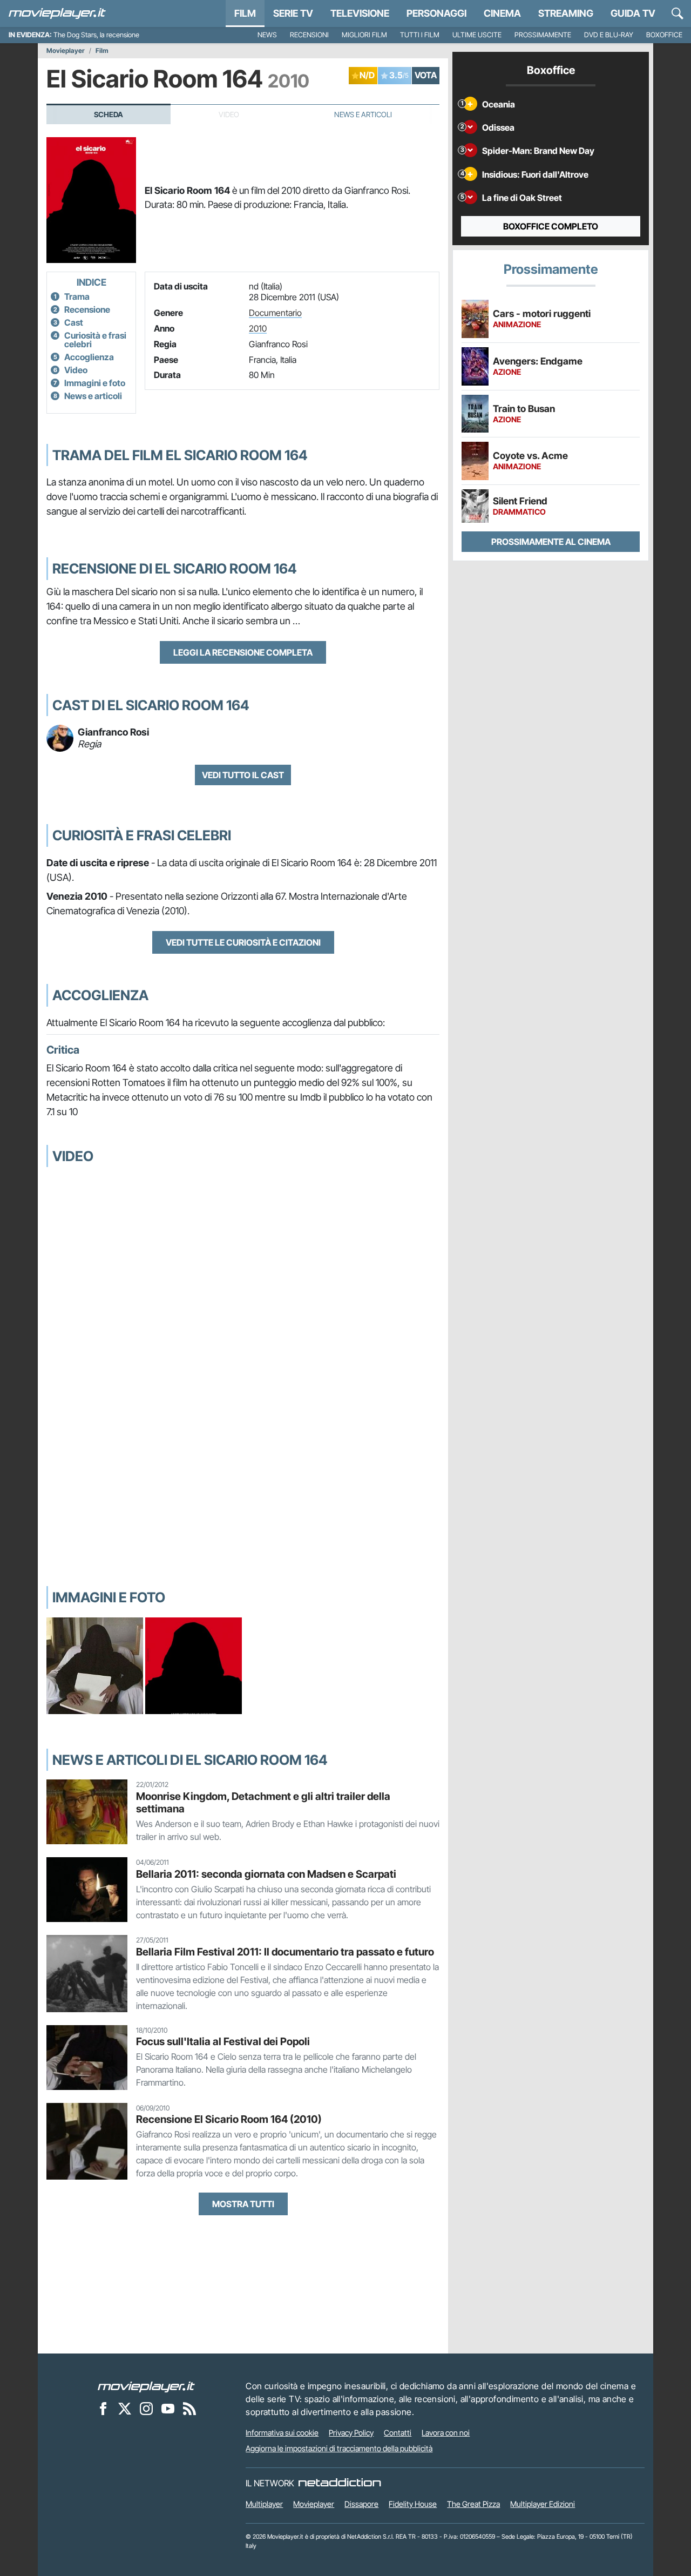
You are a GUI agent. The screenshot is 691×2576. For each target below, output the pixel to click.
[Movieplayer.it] (57, 14)
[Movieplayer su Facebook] (103, 2408)
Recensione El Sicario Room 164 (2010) (229, 2119)
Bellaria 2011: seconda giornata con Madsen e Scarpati (266, 1874)
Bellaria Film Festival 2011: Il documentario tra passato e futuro (285, 1952)
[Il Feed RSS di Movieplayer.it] (189, 2408)
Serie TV (293, 13)
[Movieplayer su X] (125, 2408)
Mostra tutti (243, 2204)
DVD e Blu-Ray (609, 35)
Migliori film (364, 35)
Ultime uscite (477, 35)
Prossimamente (543, 35)
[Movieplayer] (146, 2386)
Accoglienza (89, 357)
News (267, 35)
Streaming (566, 13)
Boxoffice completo (551, 226)
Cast (74, 322)
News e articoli (93, 396)
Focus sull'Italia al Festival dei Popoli (223, 2041)
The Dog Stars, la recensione (96, 35)
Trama (77, 296)
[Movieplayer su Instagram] (146, 2408)
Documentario (275, 313)
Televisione (360, 13)
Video (76, 370)
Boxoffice (664, 35)
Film (245, 13)
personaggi (436, 13)
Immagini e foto (95, 383)
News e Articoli (363, 114)
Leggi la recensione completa (243, 652)
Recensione (87, 309)
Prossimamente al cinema (551, 542)
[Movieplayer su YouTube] (168, 2408)
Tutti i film (420, 35)
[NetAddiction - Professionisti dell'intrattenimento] (340, 2483)
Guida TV (633, 13)
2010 (258, 328)
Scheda (109, 114)
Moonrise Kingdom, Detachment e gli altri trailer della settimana (263, 1802)
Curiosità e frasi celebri (95, 340)
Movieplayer (66, 51)
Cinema (502, 13)
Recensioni (309, 35)
